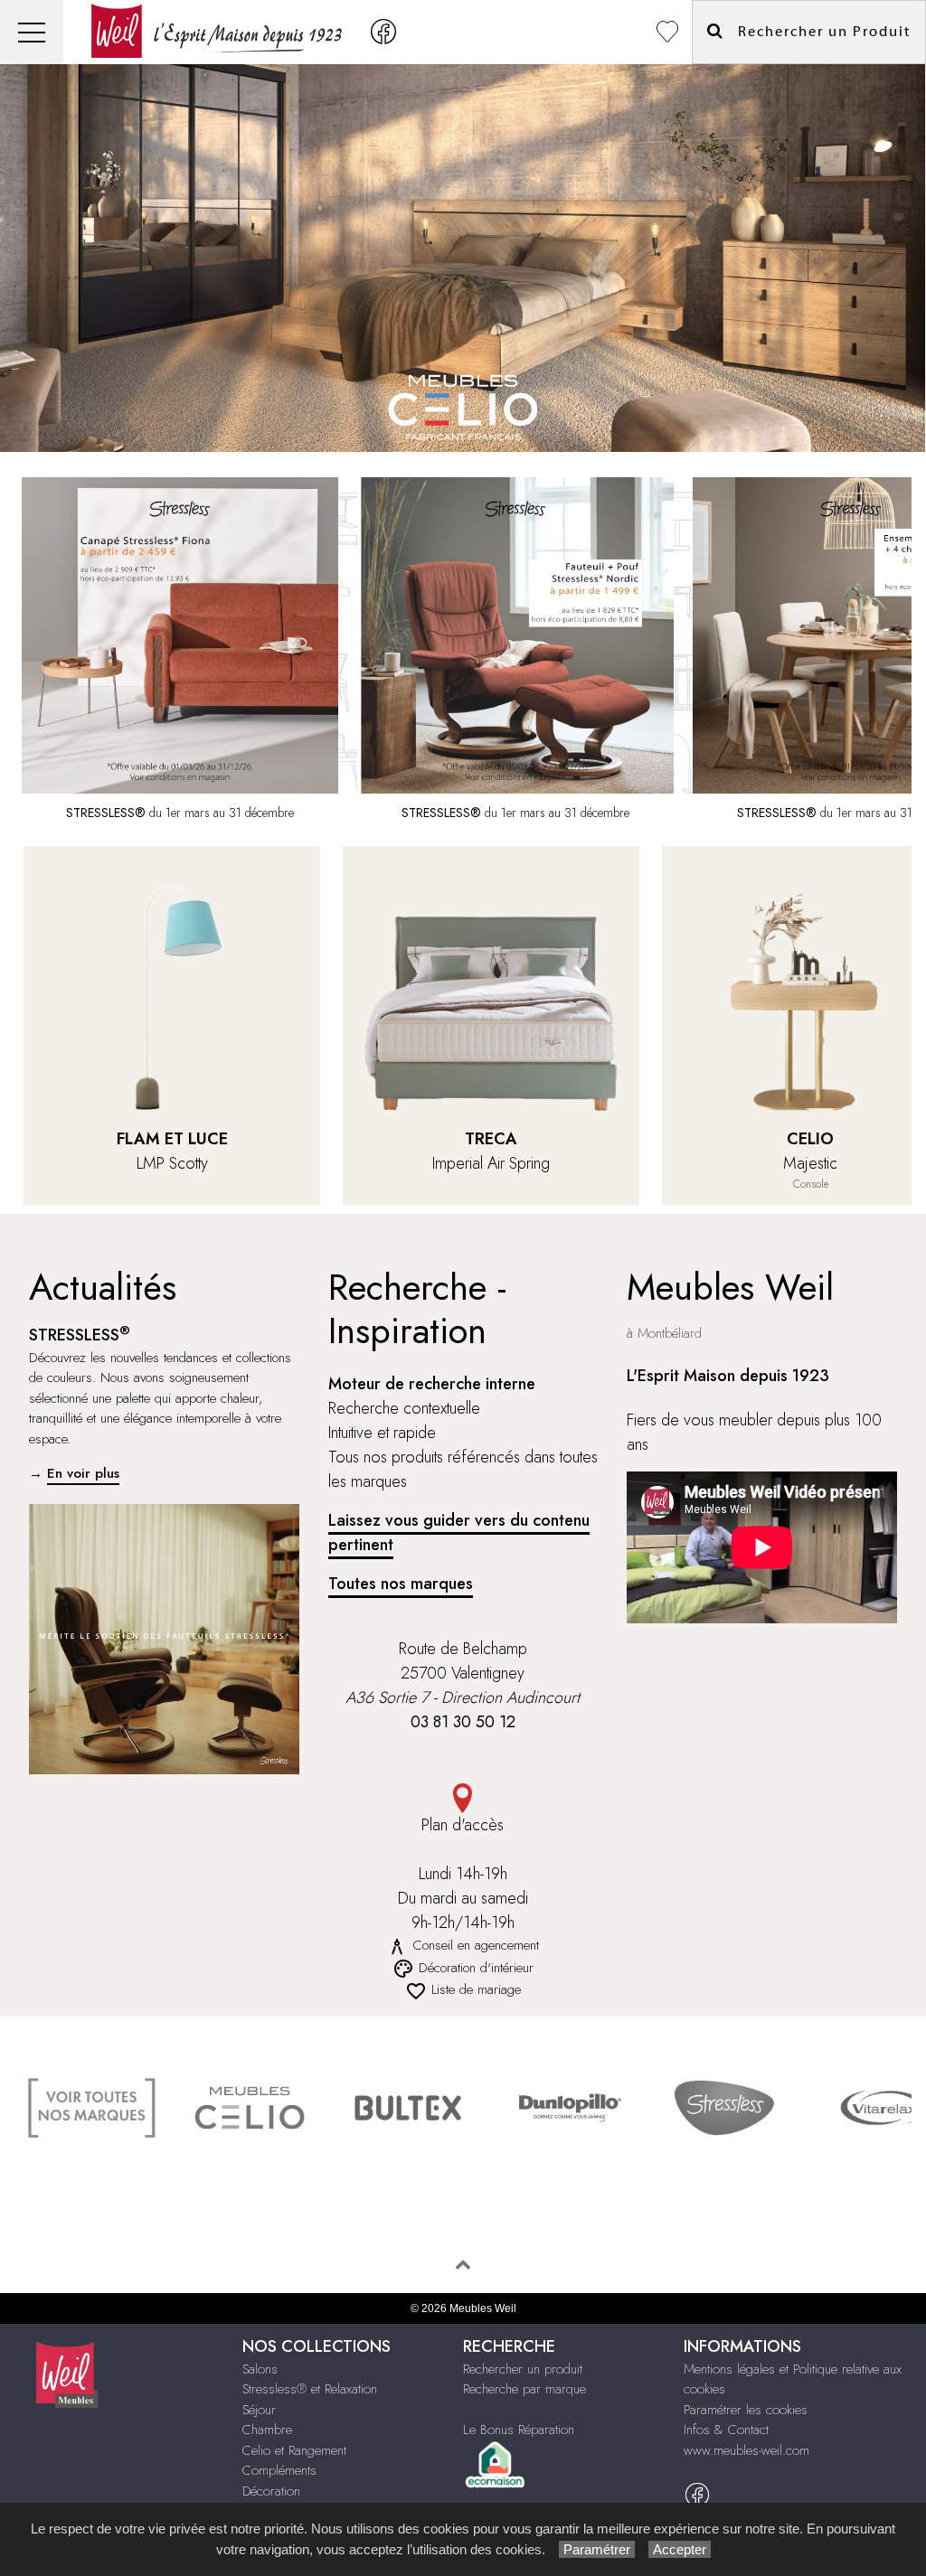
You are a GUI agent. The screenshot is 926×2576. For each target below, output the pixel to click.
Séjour (259, 2410)
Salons (260, 2369)
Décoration (271, 2491)
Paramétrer (597, 2549)
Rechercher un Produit (817, 32)
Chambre (267, 2430)
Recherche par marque (524, 2389)
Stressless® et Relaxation (310, 2389)
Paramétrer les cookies (746, 2410)
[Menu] (32, 32)
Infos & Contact (726, 2430)
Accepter (680, 2549)
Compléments (279, 2470)
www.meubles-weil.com (746, 2450)
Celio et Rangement (294, 2450)
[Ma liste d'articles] (667, 32)
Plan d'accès (463, 1825)
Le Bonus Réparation (519, 2430)
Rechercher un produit (523, 2369)
